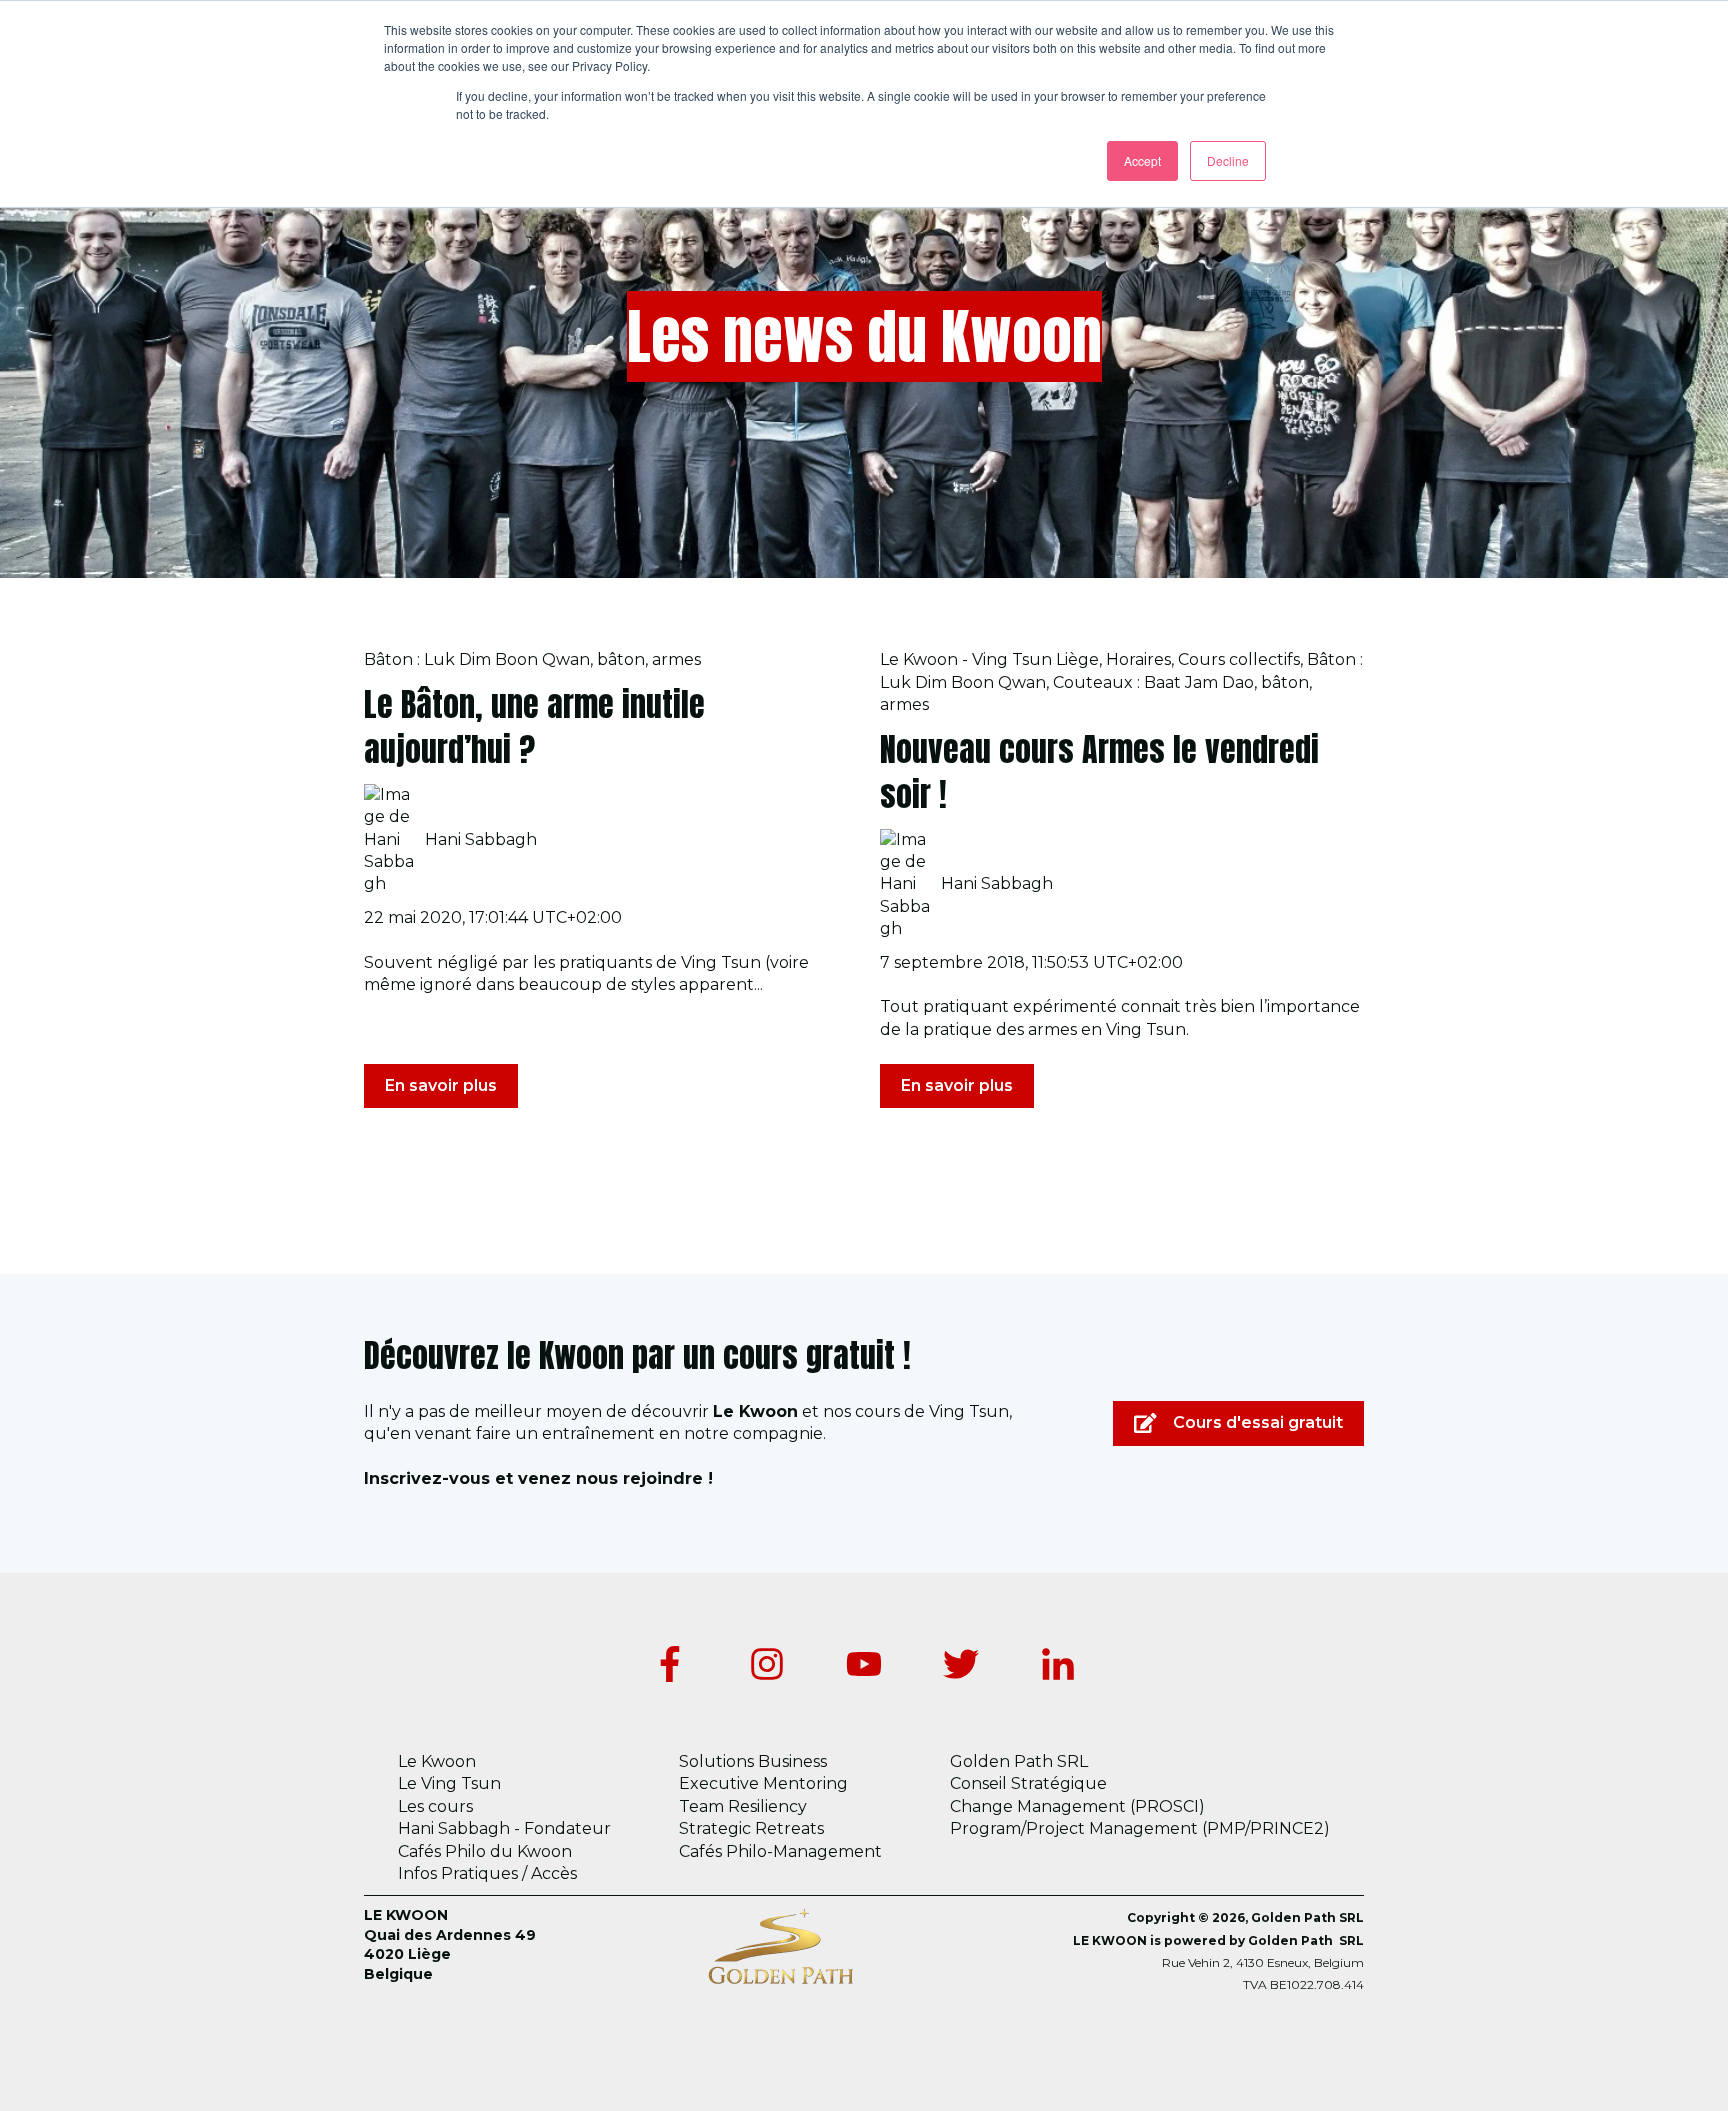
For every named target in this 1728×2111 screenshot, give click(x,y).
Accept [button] (1142, 160)
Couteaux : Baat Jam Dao (1153, 682)
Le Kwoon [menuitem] (437, 1761)
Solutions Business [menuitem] (753, 1761)
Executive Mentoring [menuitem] (763, 1783)
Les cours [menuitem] (435, 1806)
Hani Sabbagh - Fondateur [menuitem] (504, 1828)
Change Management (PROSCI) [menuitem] (1077, 1806)
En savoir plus (441, 1085)
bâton (621, 659)
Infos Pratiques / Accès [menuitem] (487, 1873)
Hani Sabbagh (481, 839)
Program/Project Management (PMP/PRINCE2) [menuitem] (1140, 1828)
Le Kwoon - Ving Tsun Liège (989, 659)
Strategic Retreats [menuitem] (751, 1828)
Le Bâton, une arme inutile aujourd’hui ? (534, 727)
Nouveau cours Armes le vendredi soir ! (1099, 772)
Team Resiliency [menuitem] (743, 1806)
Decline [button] (1228, 160)
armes (676, 659)
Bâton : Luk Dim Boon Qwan (477, 659)
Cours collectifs (1239, 659)
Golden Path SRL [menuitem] (1019, 1761)
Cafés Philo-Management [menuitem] (780, 1851)
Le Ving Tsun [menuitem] (449, 1783)
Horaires (1138, 659)
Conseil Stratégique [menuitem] (1028, 1783)
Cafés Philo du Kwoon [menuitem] (485, 1851)
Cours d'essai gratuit (1258, 1422)
